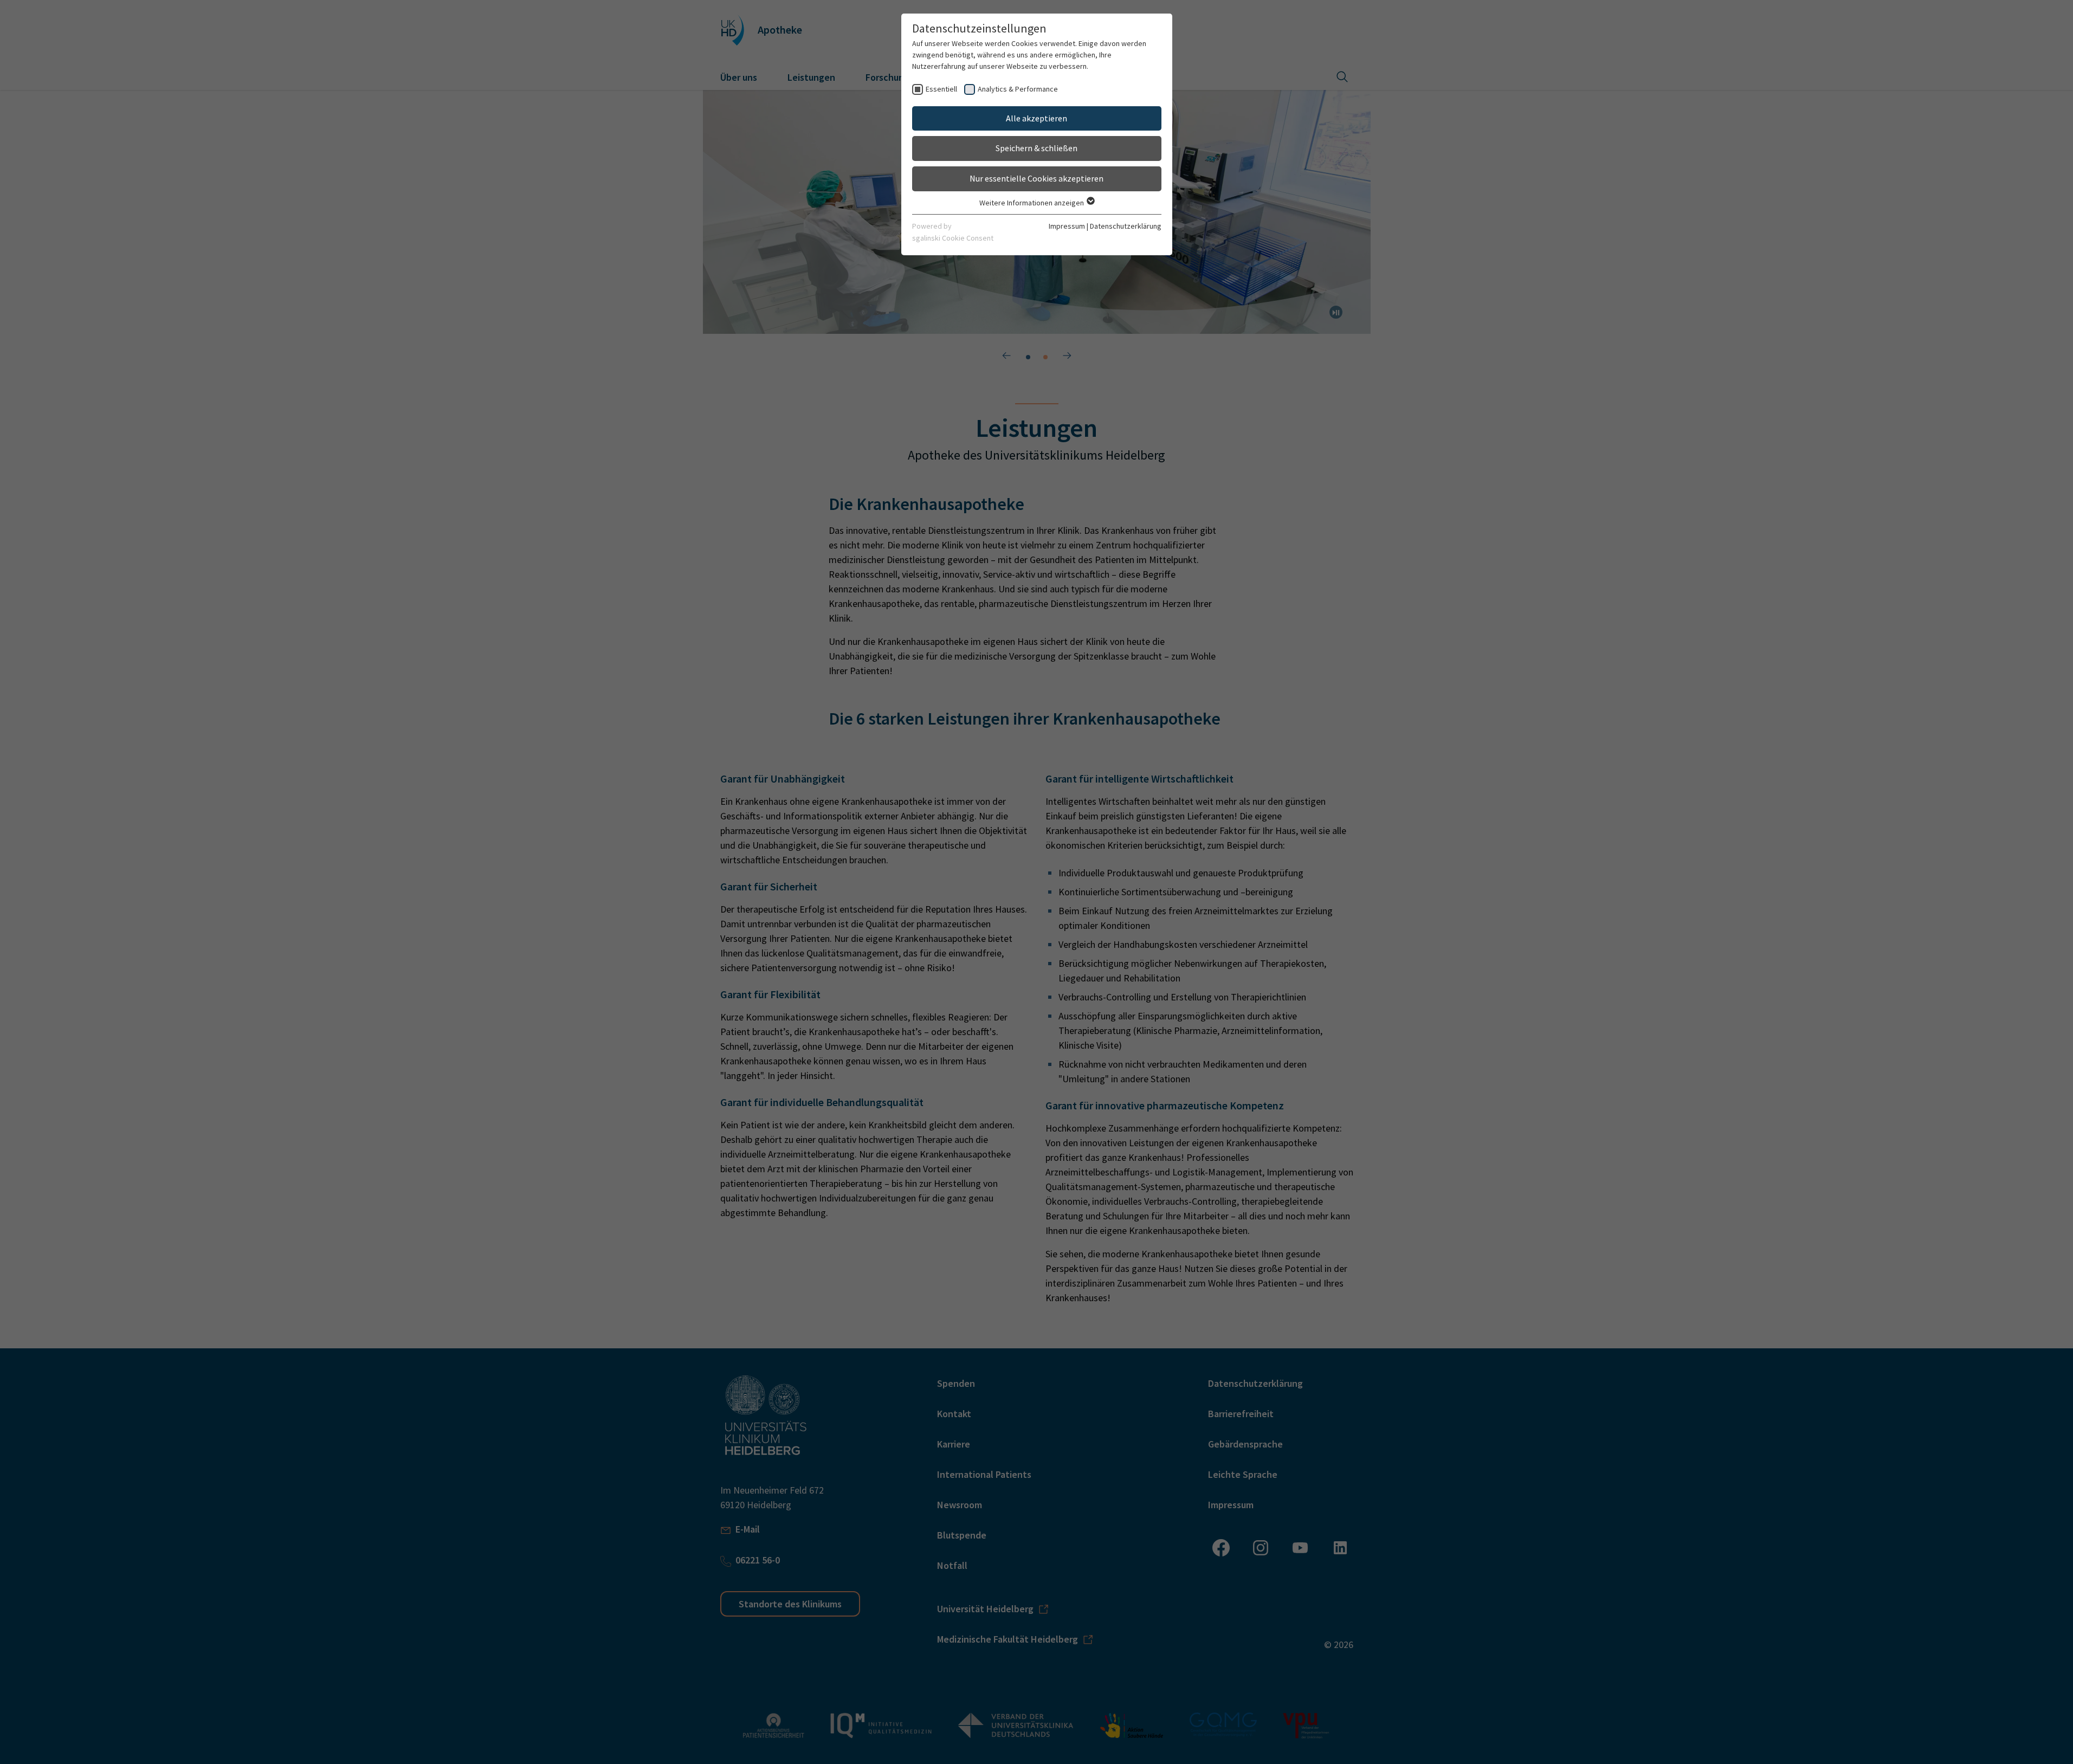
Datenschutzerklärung (1126, 226)
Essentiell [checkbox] (941, 89)
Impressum (1067, 226)
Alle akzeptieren (1036, 118)
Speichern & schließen (1036, 148)
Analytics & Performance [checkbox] (1018, 89)
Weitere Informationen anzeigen (1032, 203)
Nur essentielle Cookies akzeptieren (1036, 178)
